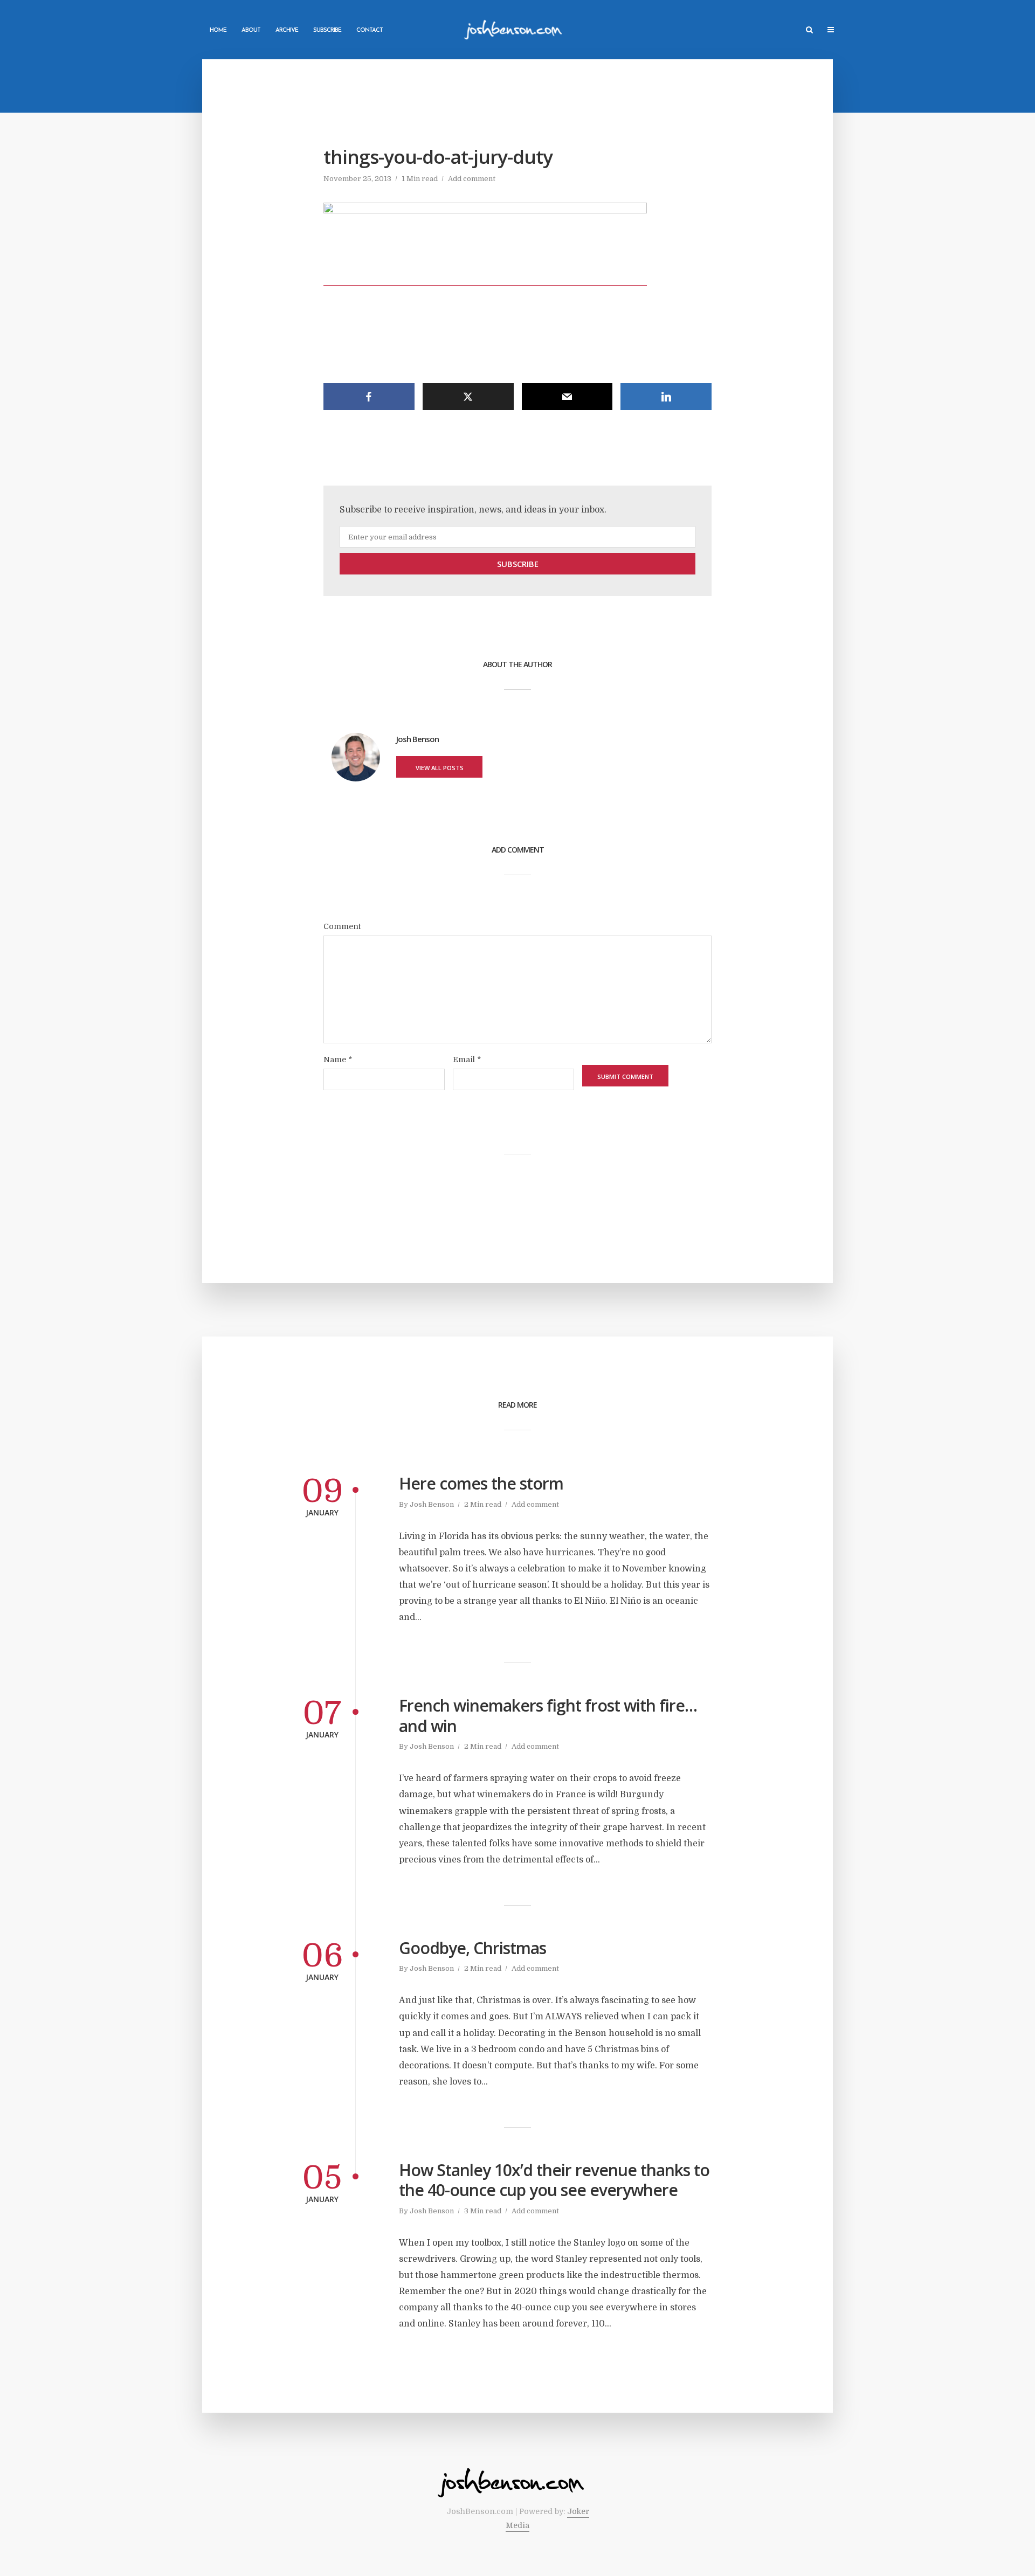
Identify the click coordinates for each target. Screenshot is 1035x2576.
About (251, 30)
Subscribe (327, 30)
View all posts (440, 768)
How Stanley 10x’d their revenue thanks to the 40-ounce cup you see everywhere (554, 2180)
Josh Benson (432, 1504)
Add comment (472, 179)
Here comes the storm (481, 1484)
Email (467, 1060)
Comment (342, 926)
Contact (370, 30)
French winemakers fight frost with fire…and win (548, 1716)
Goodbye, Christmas (472, 1948)
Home (218, 30)
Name (338, 1060)
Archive (287, 30)
